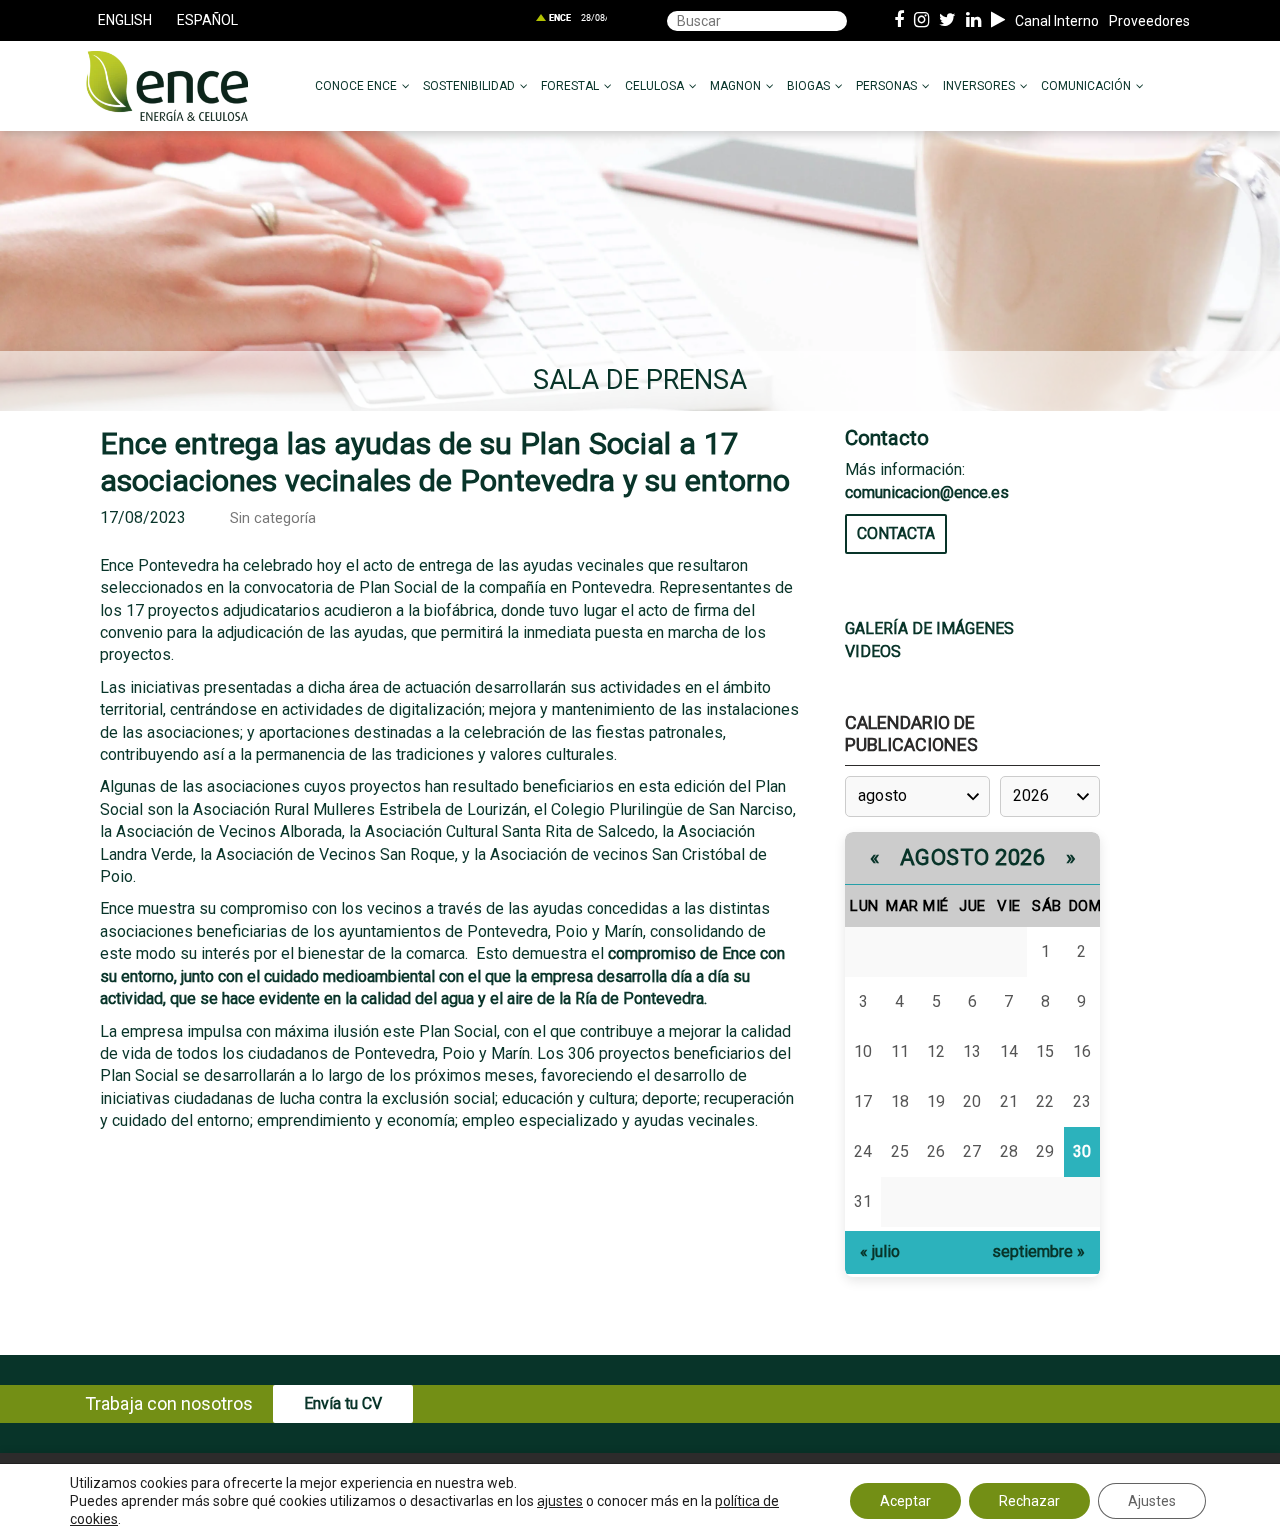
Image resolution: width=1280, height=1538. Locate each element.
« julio (880, 1251)
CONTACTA (896, 533)
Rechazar (1029, 1501)
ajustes (560, 1501)
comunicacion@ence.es (927, 492)
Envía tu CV (343, 1403)
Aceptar (905, 1501)
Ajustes (1152, 1501)
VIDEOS (873, 651)
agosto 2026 (973, 857)
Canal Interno (1057, 21)
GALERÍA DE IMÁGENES (929, 628)
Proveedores (1149, 21)
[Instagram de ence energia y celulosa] (921, 21)
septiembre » (1038, 1251)
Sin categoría (273, 518)
